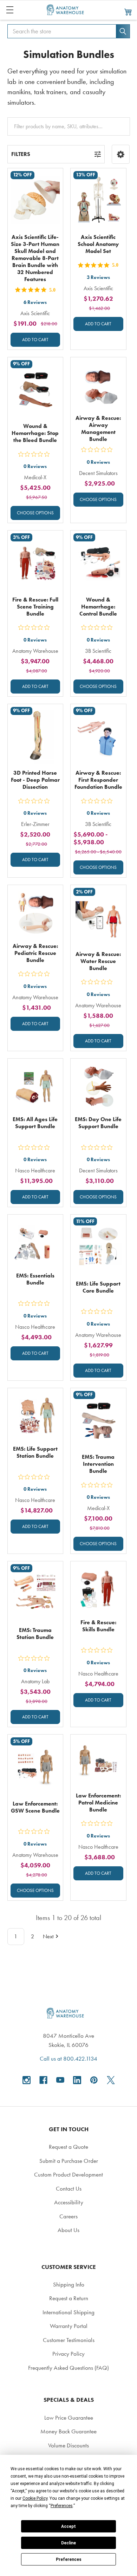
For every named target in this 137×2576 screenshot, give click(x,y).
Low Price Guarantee (69, 2418)
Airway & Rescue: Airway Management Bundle (98, 428)
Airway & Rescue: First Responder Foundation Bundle (98, 780)
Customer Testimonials (69, 2340)
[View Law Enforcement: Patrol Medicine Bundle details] (98, 1762)
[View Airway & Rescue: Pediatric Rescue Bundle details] (35, 913)
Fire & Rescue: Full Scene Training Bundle (35, 607)
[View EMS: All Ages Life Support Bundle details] (35, 1086)
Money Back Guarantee (68, 2431)
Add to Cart (35, 340)
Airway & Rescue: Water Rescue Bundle (98, 961)
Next (48, 1936)
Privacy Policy (68, 2354)
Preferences (69, 2559)
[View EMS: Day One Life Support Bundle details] (98, 1086)
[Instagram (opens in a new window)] (27, 2080)
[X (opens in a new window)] (111, 2080)
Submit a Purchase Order (69, 2161)
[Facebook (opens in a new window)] (43, 2080)
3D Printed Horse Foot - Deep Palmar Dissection (35, 780)
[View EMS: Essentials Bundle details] (35, 1242)
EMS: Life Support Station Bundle (35, 1452)
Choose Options (35, 513)
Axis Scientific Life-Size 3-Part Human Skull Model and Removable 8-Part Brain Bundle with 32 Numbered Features (35, 258)
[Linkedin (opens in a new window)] (77, 2080)
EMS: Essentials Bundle (35, 1279)
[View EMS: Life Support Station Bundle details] (35, 1416)
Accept (68, 2526)
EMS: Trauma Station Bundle (35, 1634)
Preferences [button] (62, 2506)
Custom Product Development (68, 2174)
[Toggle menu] (10, 10)
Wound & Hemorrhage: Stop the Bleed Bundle (35, 433)
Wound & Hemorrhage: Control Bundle (98, 607)
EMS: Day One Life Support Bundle (98, 1123)
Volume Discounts (68, 2445)
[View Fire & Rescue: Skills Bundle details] (98, 1589)
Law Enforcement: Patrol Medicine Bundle (98, 1803)
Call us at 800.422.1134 (68, 2058)
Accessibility (69, 2202)
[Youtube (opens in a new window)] (60, 2080)
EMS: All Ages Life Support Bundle (35, 1123)
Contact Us (69, 2188)
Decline (68, 2543)
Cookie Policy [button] (35, 2498)
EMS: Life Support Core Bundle (98, 1287)
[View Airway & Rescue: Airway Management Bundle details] (98, 385)
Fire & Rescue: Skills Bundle (98, 1626)
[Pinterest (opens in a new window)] (94, 2080)
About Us (68, 2230)
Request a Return (69, 2298)
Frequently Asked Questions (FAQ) (68, 2368)
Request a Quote (68, 2147)
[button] (121, 154)
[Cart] (128, 12)
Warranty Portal (69, 2326)
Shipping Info (69, 2284)
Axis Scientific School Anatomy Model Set (98, 244)
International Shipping (68, 2312)
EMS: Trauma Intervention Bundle (98, 1464)
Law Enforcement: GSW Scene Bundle (35, 1807)
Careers (68, 2216)
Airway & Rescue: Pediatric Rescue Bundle (35, 953)
